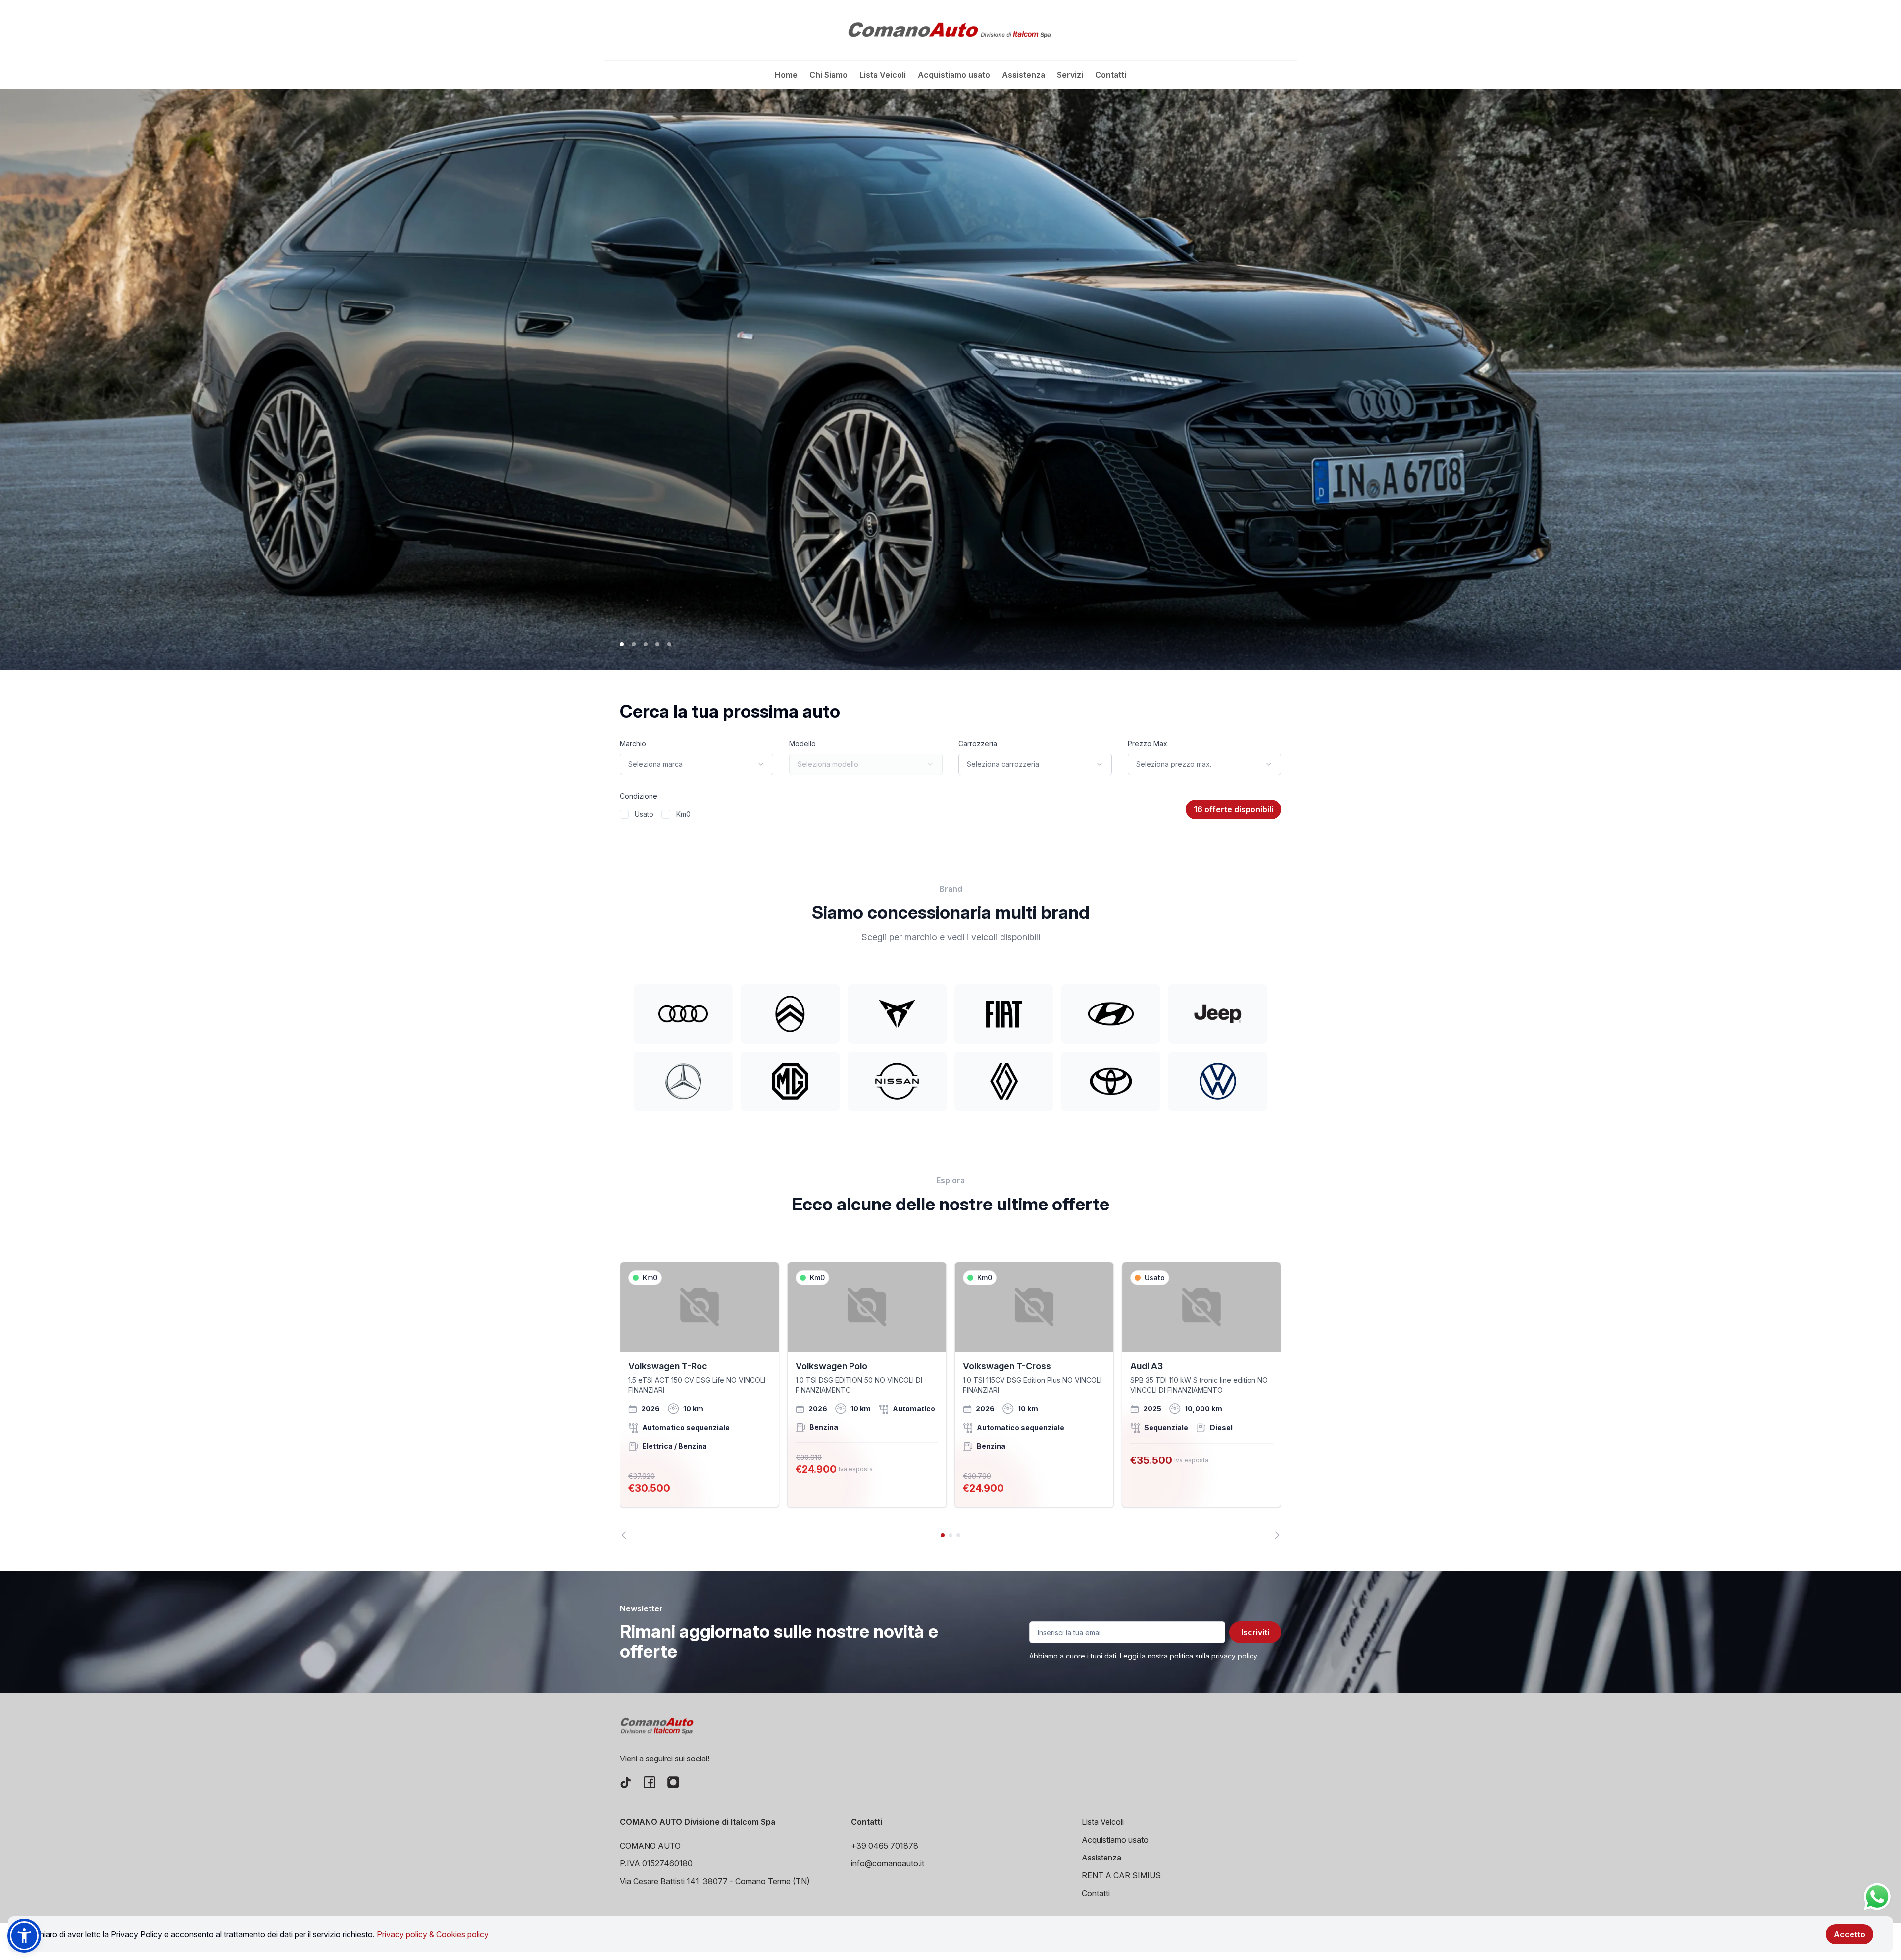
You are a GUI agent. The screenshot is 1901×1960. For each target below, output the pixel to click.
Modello (802, 743)
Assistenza (1024, 75)
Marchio (633, 743)
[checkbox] (624, 814)
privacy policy (1234, 1656)
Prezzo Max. (1148, 743)
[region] (950, 1401)
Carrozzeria (978, 743)
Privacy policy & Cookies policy (433, 1934)
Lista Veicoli (883, 75)
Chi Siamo (828, 75)
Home (786, 75)
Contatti (1111, 75)
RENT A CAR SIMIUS (1121, 1875)
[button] (24, 1936)
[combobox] (697, 764)
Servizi (1070, 75)
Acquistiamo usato (954, 75)
